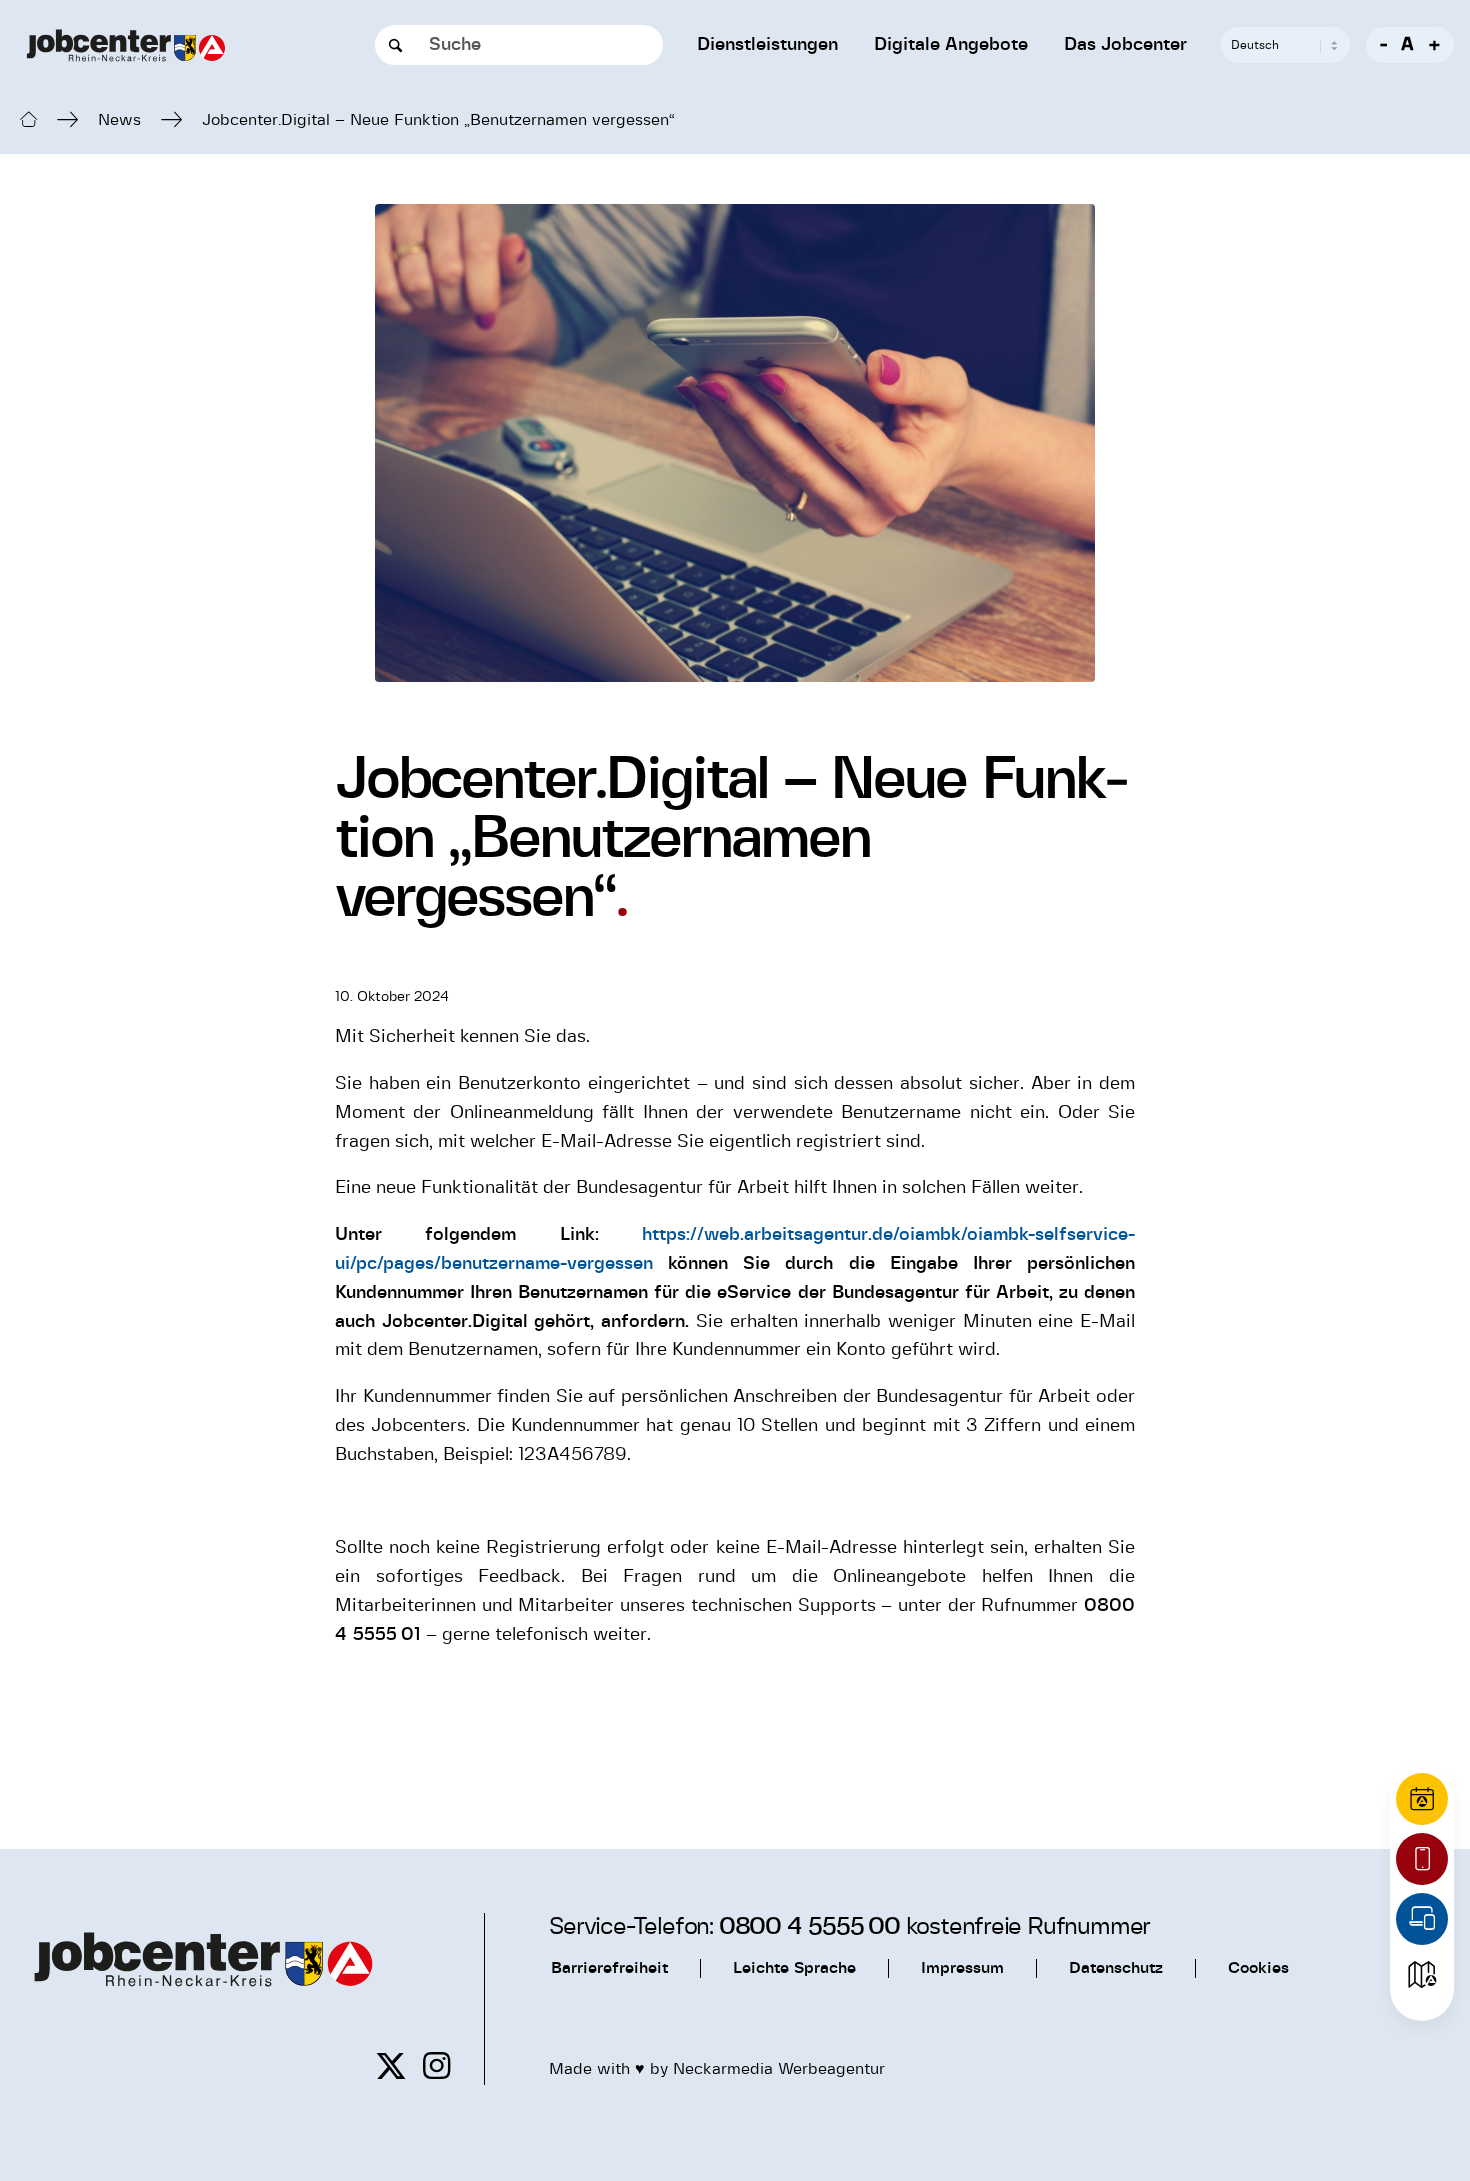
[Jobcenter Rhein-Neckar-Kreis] (126, 45)
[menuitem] (767, 45)
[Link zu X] (391, 2066)
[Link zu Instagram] (436, 2066)
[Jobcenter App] (1422, 1859)
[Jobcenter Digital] (1422, 1919)
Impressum (962, 1968)
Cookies (1258, 1968)
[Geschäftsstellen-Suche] (1422, 1975)
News (119, 120)
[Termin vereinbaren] (1422, 1799)
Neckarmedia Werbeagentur (779, 2069)
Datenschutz (1116, 1968)
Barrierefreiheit (609, 1968)
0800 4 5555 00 (809, 1927)
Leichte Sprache (794, 1968)
